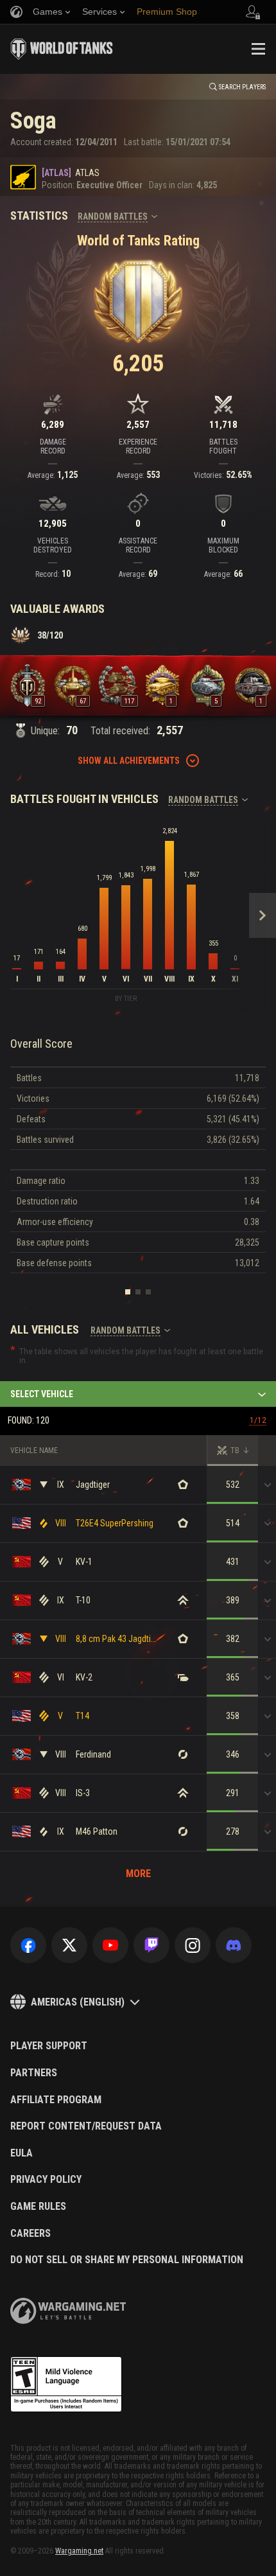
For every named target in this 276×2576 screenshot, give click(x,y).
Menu (258, 49)
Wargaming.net (79, 2551)
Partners (34, 2073)
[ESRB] (66, 2385)
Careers (30, 2234)
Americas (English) (78, 2002)
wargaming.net (68, 2311)
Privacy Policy (46, 2180)
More (138, 1874)
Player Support (49, 2046)
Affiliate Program (56, 2100)
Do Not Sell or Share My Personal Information (127, 2260)
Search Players (242, 87)
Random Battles (113, 216)
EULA (22, 2153)
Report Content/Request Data (86, 2126)
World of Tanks (62, 49)
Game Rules (38, 2207)
